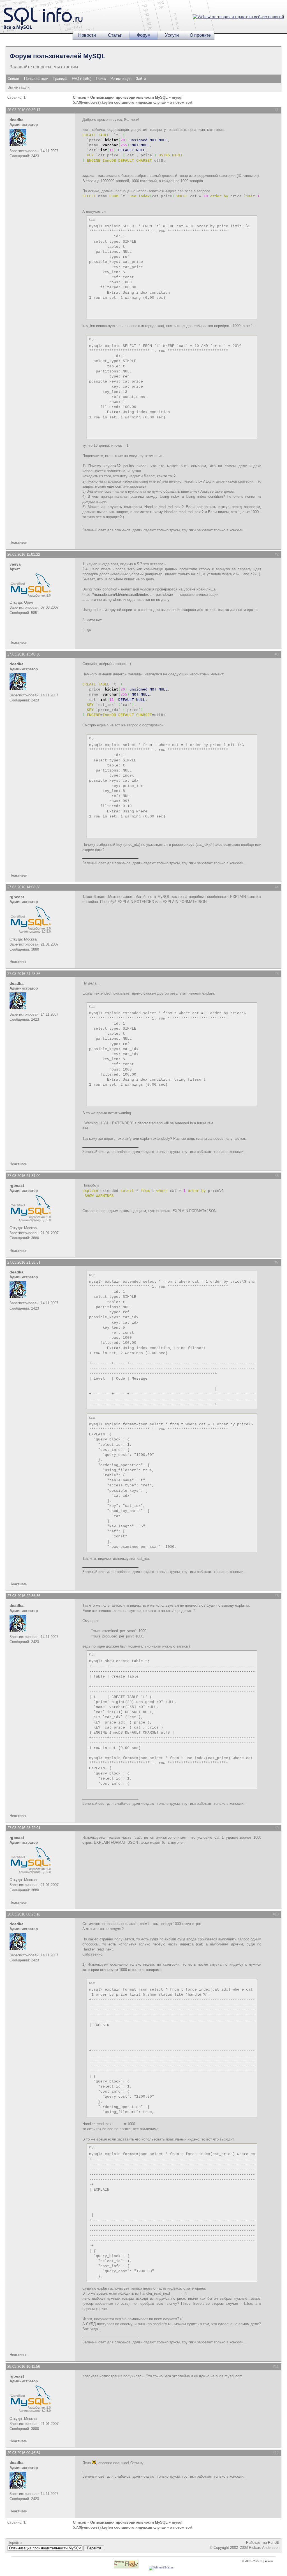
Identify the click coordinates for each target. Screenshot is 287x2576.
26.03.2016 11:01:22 (24, 554)
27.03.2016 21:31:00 (24, 1176)
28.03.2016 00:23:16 (24, 1914)
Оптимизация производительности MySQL (129, 97)
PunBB (274, 2543)
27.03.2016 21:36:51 (24, 1262)
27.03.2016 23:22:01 (24, 1828)
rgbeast (17, 897)
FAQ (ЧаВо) (82, 79)
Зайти (141, 79)
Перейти (15, 2543)
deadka (17, 120)
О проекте (200, 35)
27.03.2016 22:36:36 (24, 1596)
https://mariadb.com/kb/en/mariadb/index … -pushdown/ (128, 595)
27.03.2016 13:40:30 (24, 654)
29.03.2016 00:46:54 (24, 2453)
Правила (60, 79)
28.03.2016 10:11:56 (24, 2367)
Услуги (172, 35)
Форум (144, 35)
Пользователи (36, 79)
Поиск (101, 79)
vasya (15, 564)
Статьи (115, 35)
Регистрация (121, 79)
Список (14, 79)
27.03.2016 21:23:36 (24, 974)
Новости (87, 35)
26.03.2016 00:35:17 (24, 110)
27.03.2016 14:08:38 (24, 887)
